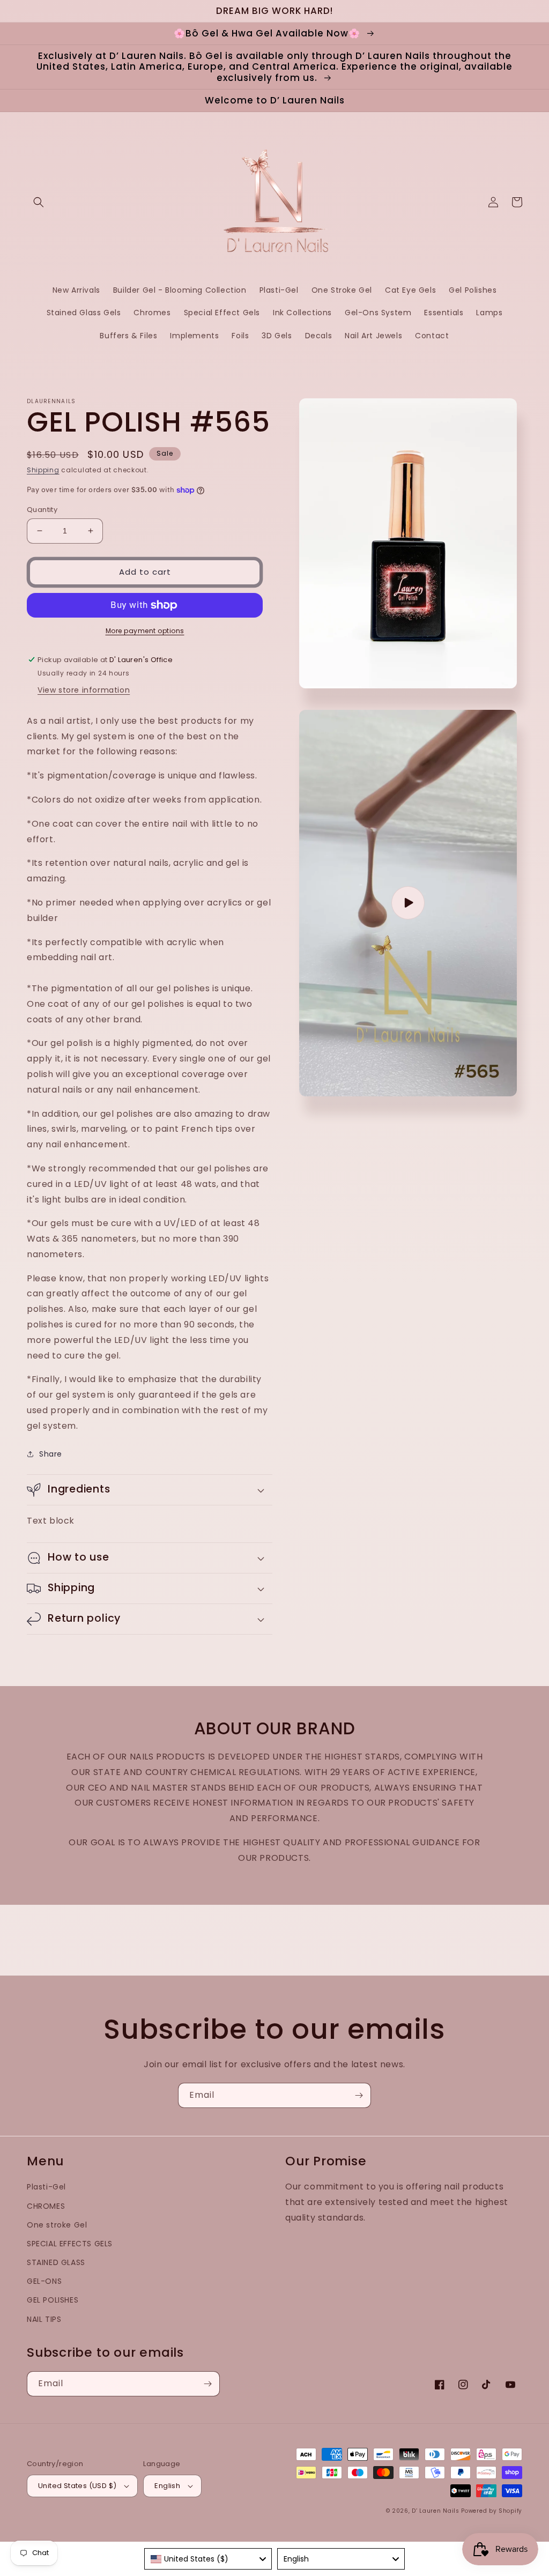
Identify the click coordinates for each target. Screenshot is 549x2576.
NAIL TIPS (44, 2319)
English (167, 2486)
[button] (39, 202)
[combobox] (208, 2559)
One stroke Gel (57, 2225)
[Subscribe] (359, 2095)
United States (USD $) (77, 2486)
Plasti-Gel (46, 2187)
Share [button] (51, 1454)
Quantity (42, 510)
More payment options (145, 631)
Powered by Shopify (492, 2511)
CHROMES (46, 2206)
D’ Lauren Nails (436, 2511)
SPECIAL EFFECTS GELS (70, 2244)
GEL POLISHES (53, 2300)
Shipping (43, 470)
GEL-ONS (44, 2281)
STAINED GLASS (56, 2262)
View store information (84, 690)
